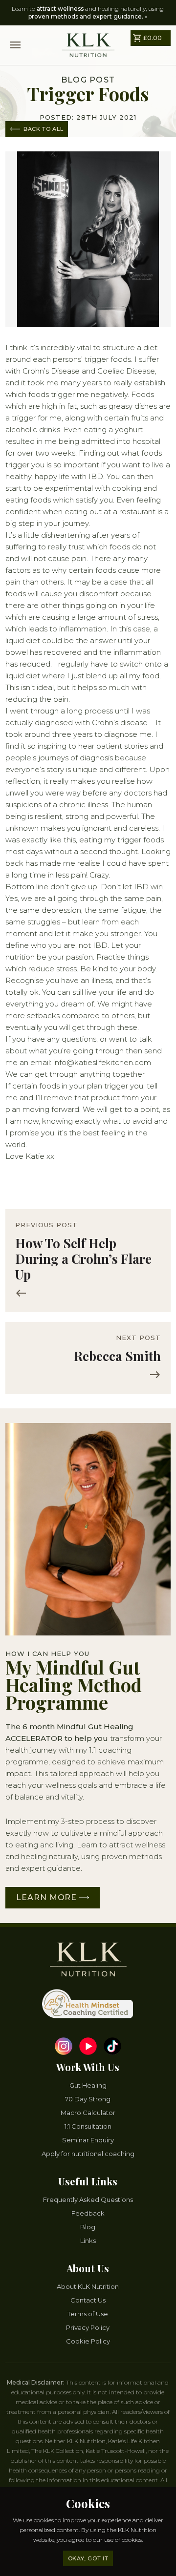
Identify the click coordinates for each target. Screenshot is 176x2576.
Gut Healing (88, 2085)
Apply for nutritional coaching (88, 2154)
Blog (88, 2227)
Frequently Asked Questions (88, 2199)
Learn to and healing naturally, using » (88, 12)
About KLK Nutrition (88, 2286)
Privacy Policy (88, 2327)
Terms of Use (88, 2314)
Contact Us (88, 2300)
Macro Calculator (88, 2113)
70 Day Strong (88, 2099)
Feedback (88, 2213)
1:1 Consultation (88, 2126)
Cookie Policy (88, 2341)
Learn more (48, 1897)
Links (88, 2241)
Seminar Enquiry (88, 2140)
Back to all (42, 129)
